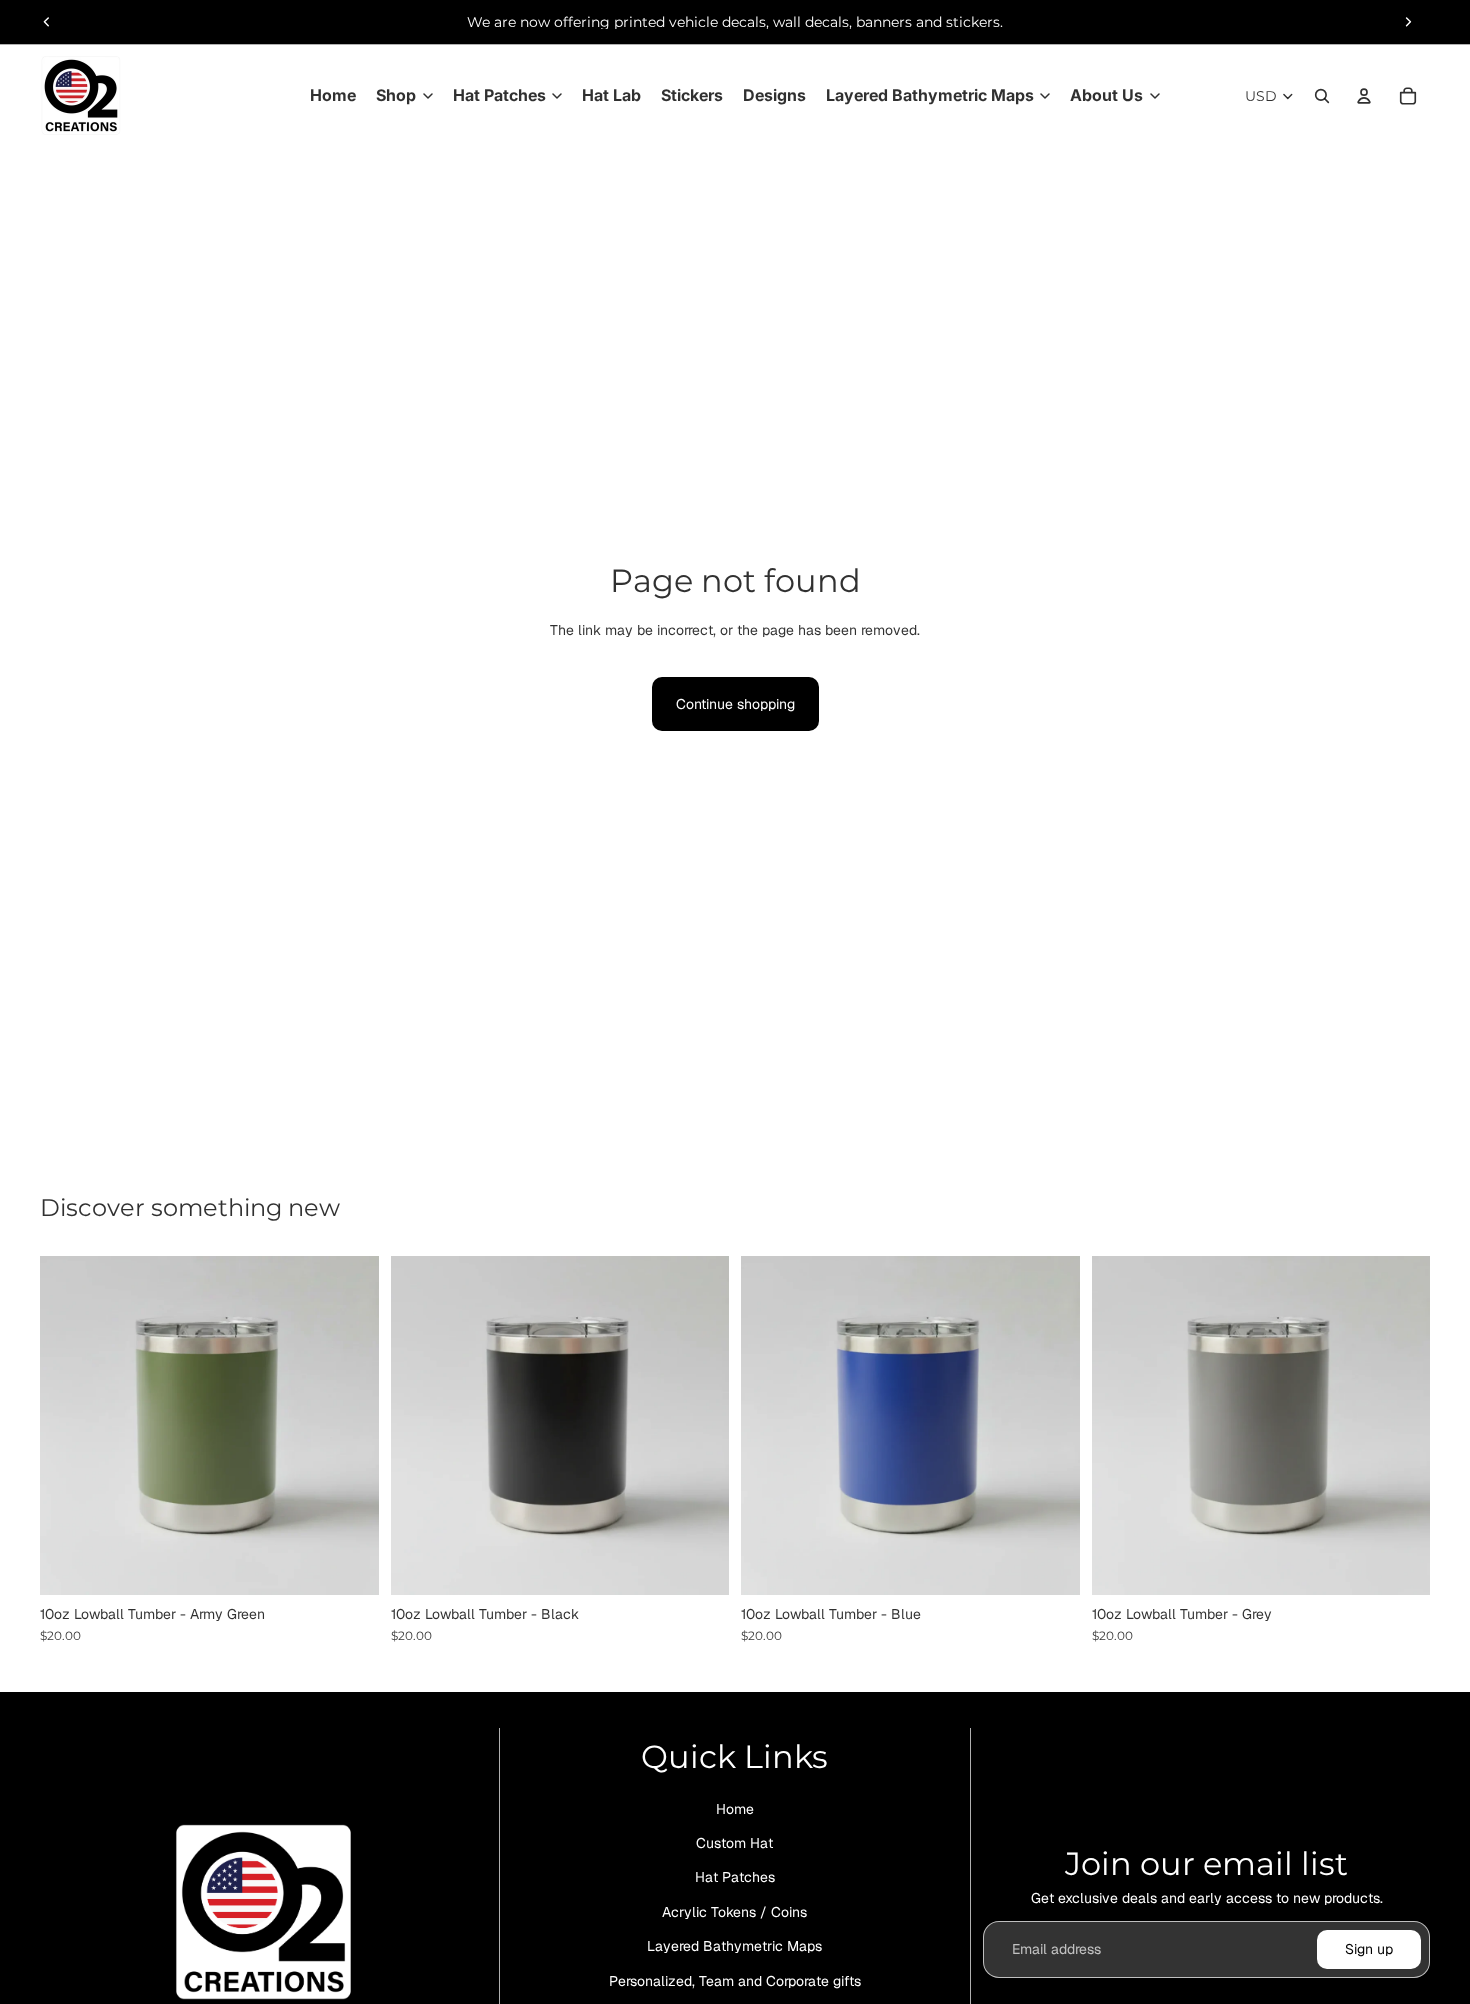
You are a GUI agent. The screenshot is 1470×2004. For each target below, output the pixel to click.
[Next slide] (1408, 22)
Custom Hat (734, 1843)
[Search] (1322, 96)
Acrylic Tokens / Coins (734, 1911)
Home (735, 1808)
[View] (348, 1564)
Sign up (1369, 1949)
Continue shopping (735, 704)
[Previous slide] (47, 22)
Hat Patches (735, 1877)
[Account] (1364, 96)
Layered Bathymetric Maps (734, 1946)
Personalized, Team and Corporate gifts (735, 1980)
